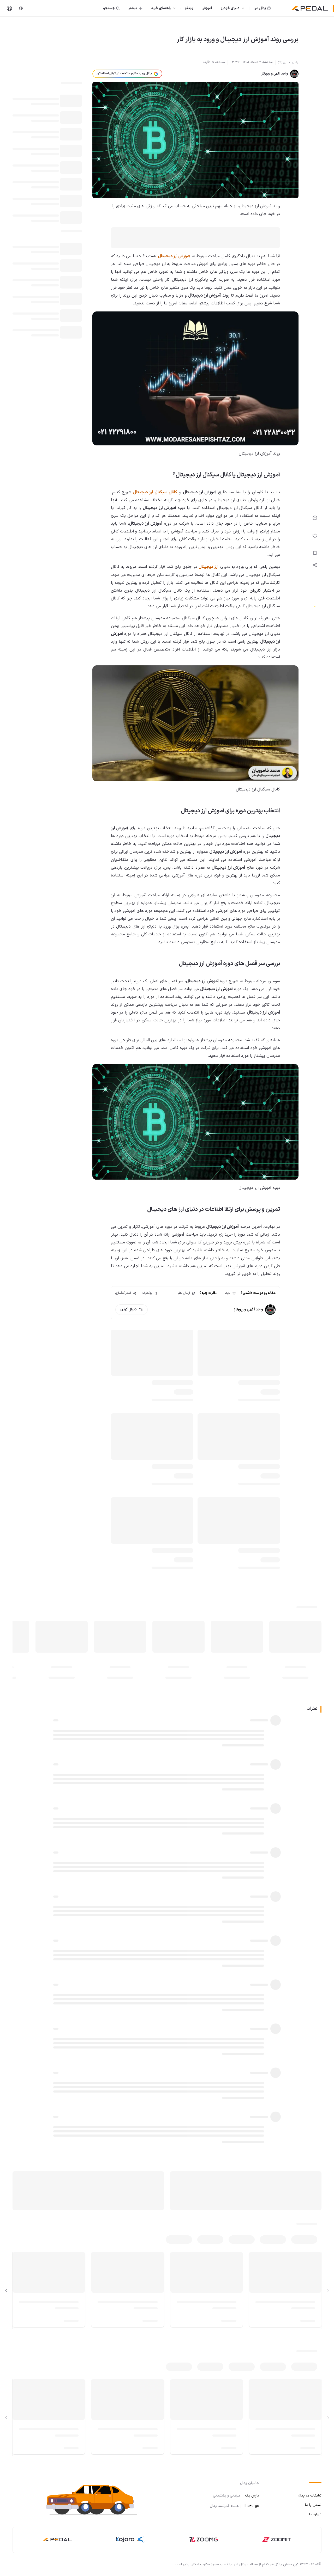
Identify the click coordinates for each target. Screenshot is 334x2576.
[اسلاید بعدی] (6, 2291)
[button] (96, 2499)
